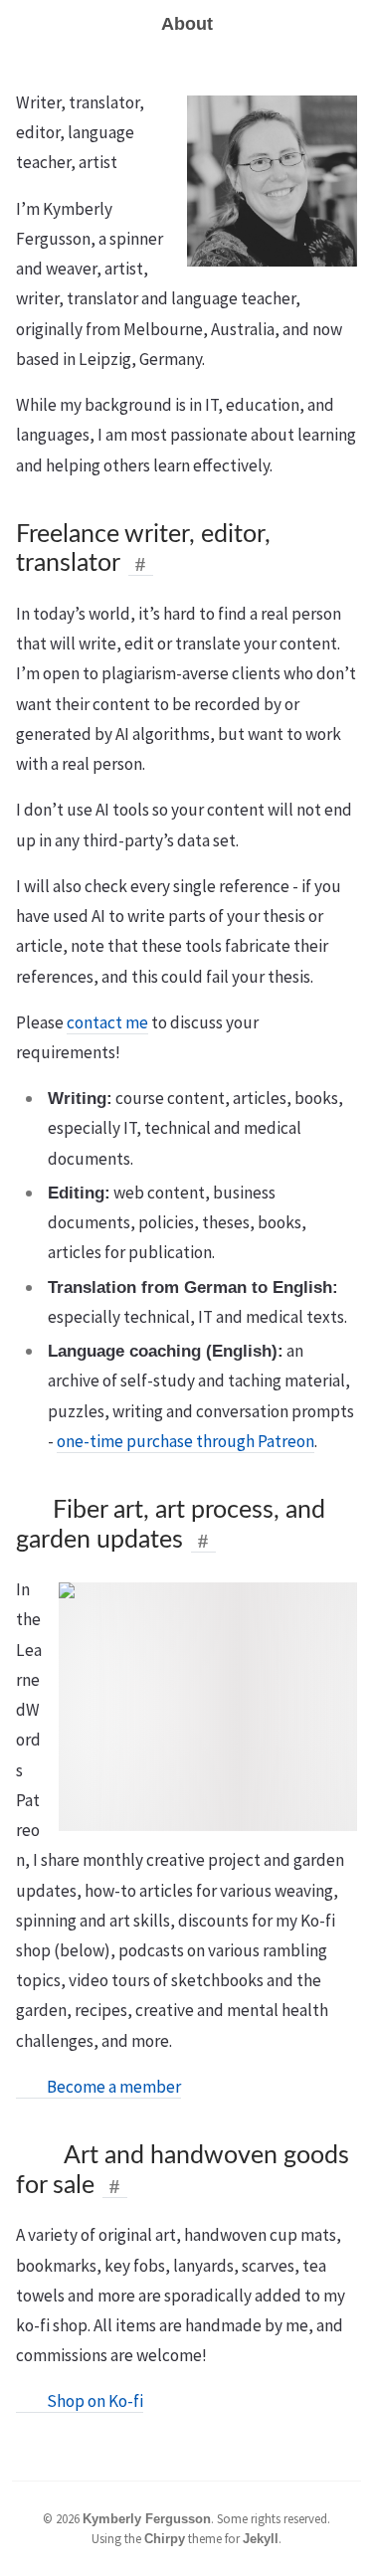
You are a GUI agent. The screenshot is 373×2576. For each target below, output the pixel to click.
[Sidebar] (23, 24)
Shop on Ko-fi (91, 2401)
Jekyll (261, 2539)
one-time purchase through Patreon (186, 1441)
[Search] (350, 24)
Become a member (109, 2087)
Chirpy (165, 2539)
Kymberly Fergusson (147, 2519)
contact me (107, 1022)
